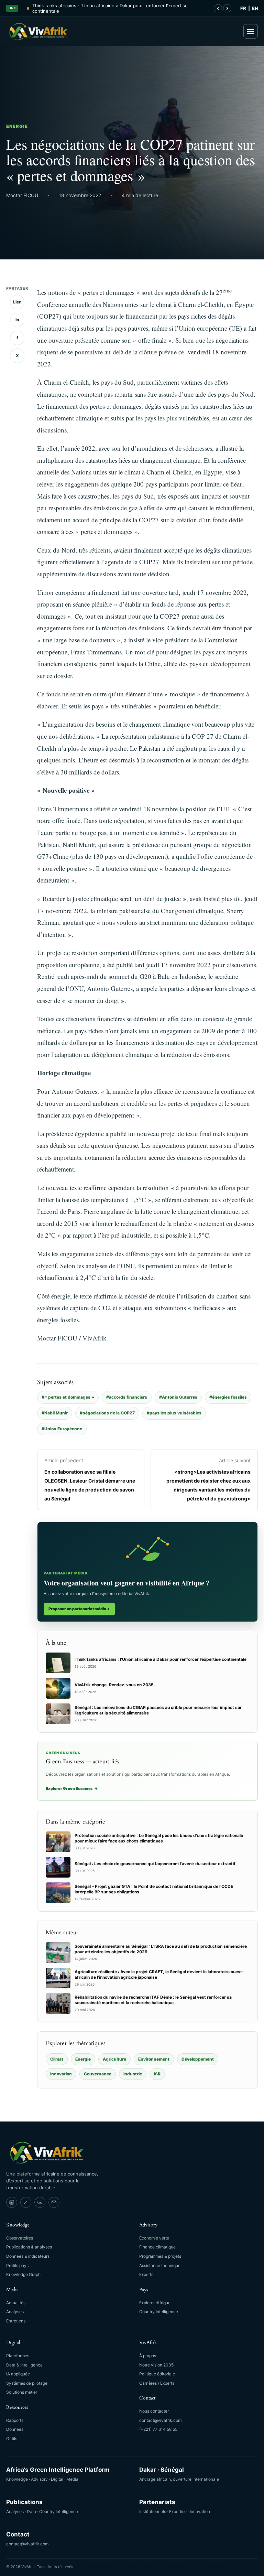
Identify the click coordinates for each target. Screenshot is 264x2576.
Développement (198, 2059)
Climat (57, 2059)
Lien (17, 302)
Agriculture (114, 2059)
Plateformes (18, 2356)
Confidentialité (177, 2567)
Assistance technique (160, 2265)
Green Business (101, 2567)
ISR (157, 2074)
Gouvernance (98, 2074)
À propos (148, 2356)
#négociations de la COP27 (107, 1413)
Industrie (133, 2074)
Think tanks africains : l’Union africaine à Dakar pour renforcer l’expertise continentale (110, 8)
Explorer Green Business (72, 1788)
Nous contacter (154, 2411)
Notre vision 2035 (156, 2365)
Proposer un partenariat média (79, 1609)
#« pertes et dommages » (68, 1397)
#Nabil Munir (55, 1413)
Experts (146, 2274)
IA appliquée (18, 2374)
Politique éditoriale (157, 2374)
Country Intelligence (159, 2312)
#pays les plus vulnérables (174, 1413)
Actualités (16, 2303)
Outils (12, 2439)
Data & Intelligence (24, 2365)
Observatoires (20, 2238)
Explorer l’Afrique (155, 2303)
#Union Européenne (62, 1429)
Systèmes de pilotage (27, 2383)
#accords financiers (127, 1397)
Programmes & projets (160, 2256)
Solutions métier (22, 2392)
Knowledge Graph (23, 2274)
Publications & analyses (29, 2247)
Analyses (15, 2312)
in (17, 320)
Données (15, 2429)
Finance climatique (157, 2247)
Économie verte (154, 2238)
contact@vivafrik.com (160, 2420)
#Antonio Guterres (178, 1397)
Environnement (154, 2059)
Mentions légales (139, 2567)
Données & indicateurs (28, 2256)
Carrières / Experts (157, 2383)
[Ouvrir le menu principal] (251, 31)
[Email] (54, 2202)
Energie (17, 126)
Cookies (250, 2567)
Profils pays (17, 2265)
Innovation (61, 2074)
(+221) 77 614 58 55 (158, 2429)
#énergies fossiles (228, 1397)
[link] (12, 2202)
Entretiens (16, 2321)
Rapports (15, 2420)
